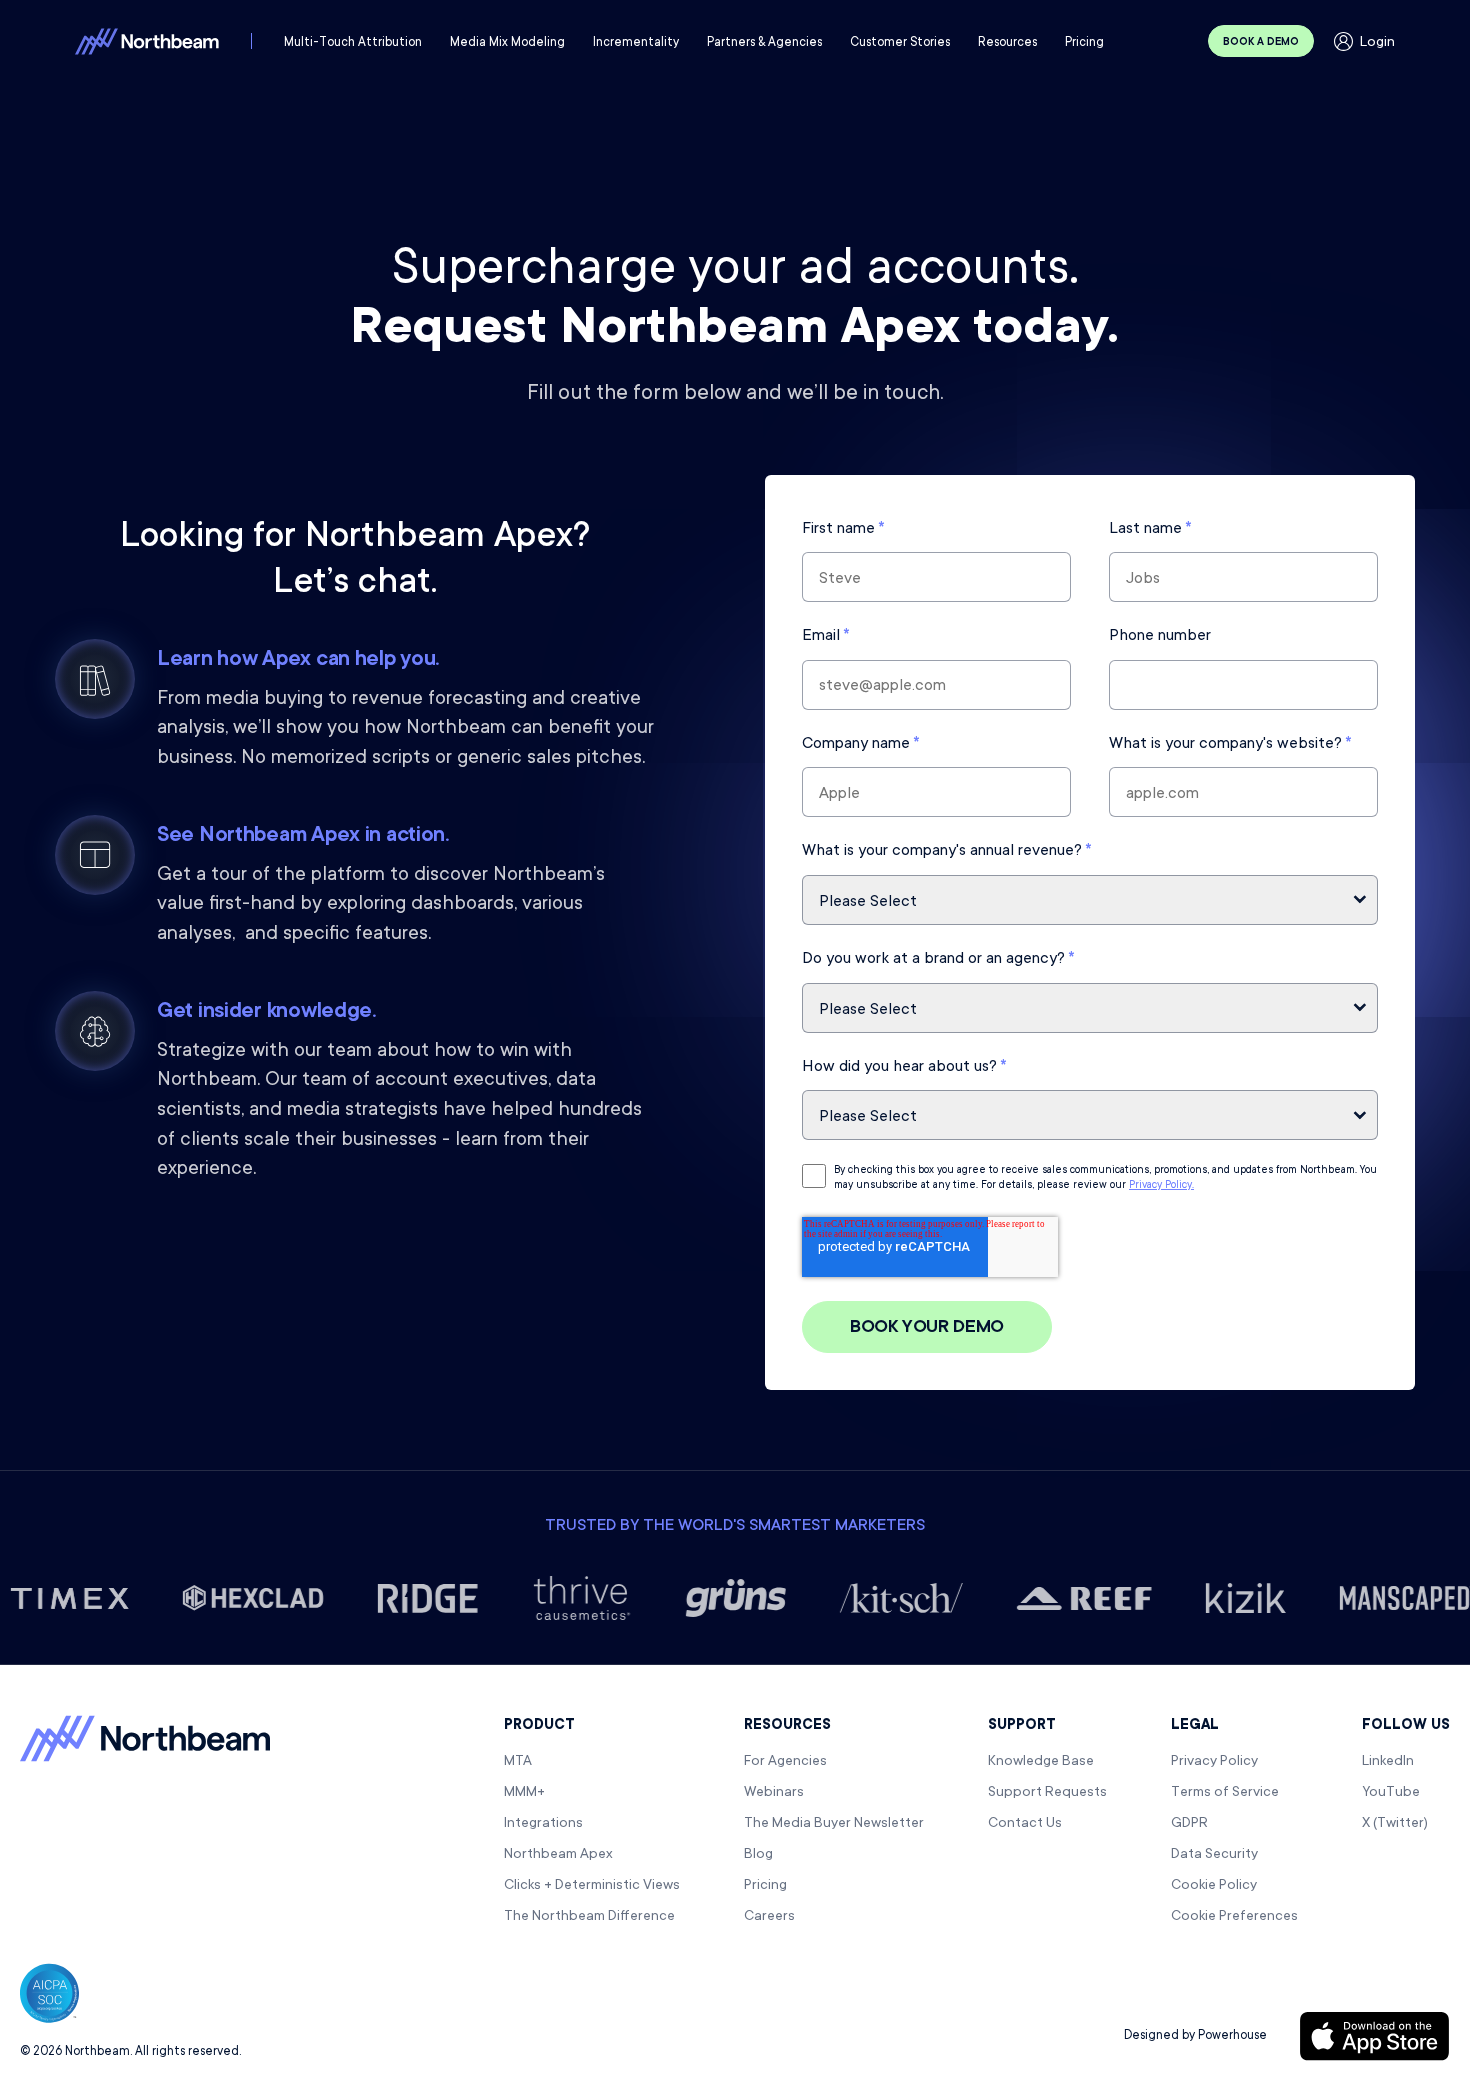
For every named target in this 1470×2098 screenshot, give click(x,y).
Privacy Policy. (1161, 1186)
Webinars (774, 1793)
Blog (758, 1855)
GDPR (1189, 1824)
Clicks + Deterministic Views (592, 1886)
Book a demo (1261, 43)
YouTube (1391, 1793)
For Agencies (785, 1762)
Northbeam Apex (558, 1855)
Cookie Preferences (1234, 1917)
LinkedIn (1388, 1762)
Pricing (765, 1886)
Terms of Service (1225, 1793)
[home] (147, 41)
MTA (518, 1762)
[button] (353, 42)
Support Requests (1047, 1793)
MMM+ (524, 1793)
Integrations (543, 1824)
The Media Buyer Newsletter (834, 1824)
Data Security (1214, 1855)
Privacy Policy (1214, 1762)
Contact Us (1025, 1824)
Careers (769, 1917)
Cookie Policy (1214, 1886)
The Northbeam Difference (589, 1917)
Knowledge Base (1041, 1762)
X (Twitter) (1395, 1824)
